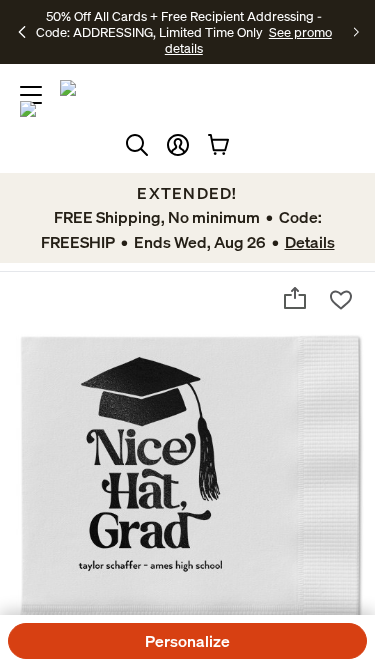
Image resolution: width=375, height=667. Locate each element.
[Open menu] (31, 95)
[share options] (295, 298)
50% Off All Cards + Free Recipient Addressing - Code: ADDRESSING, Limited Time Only (179, 24)
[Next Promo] (356, 32)
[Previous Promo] (22, 32)
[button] (178, 145)
